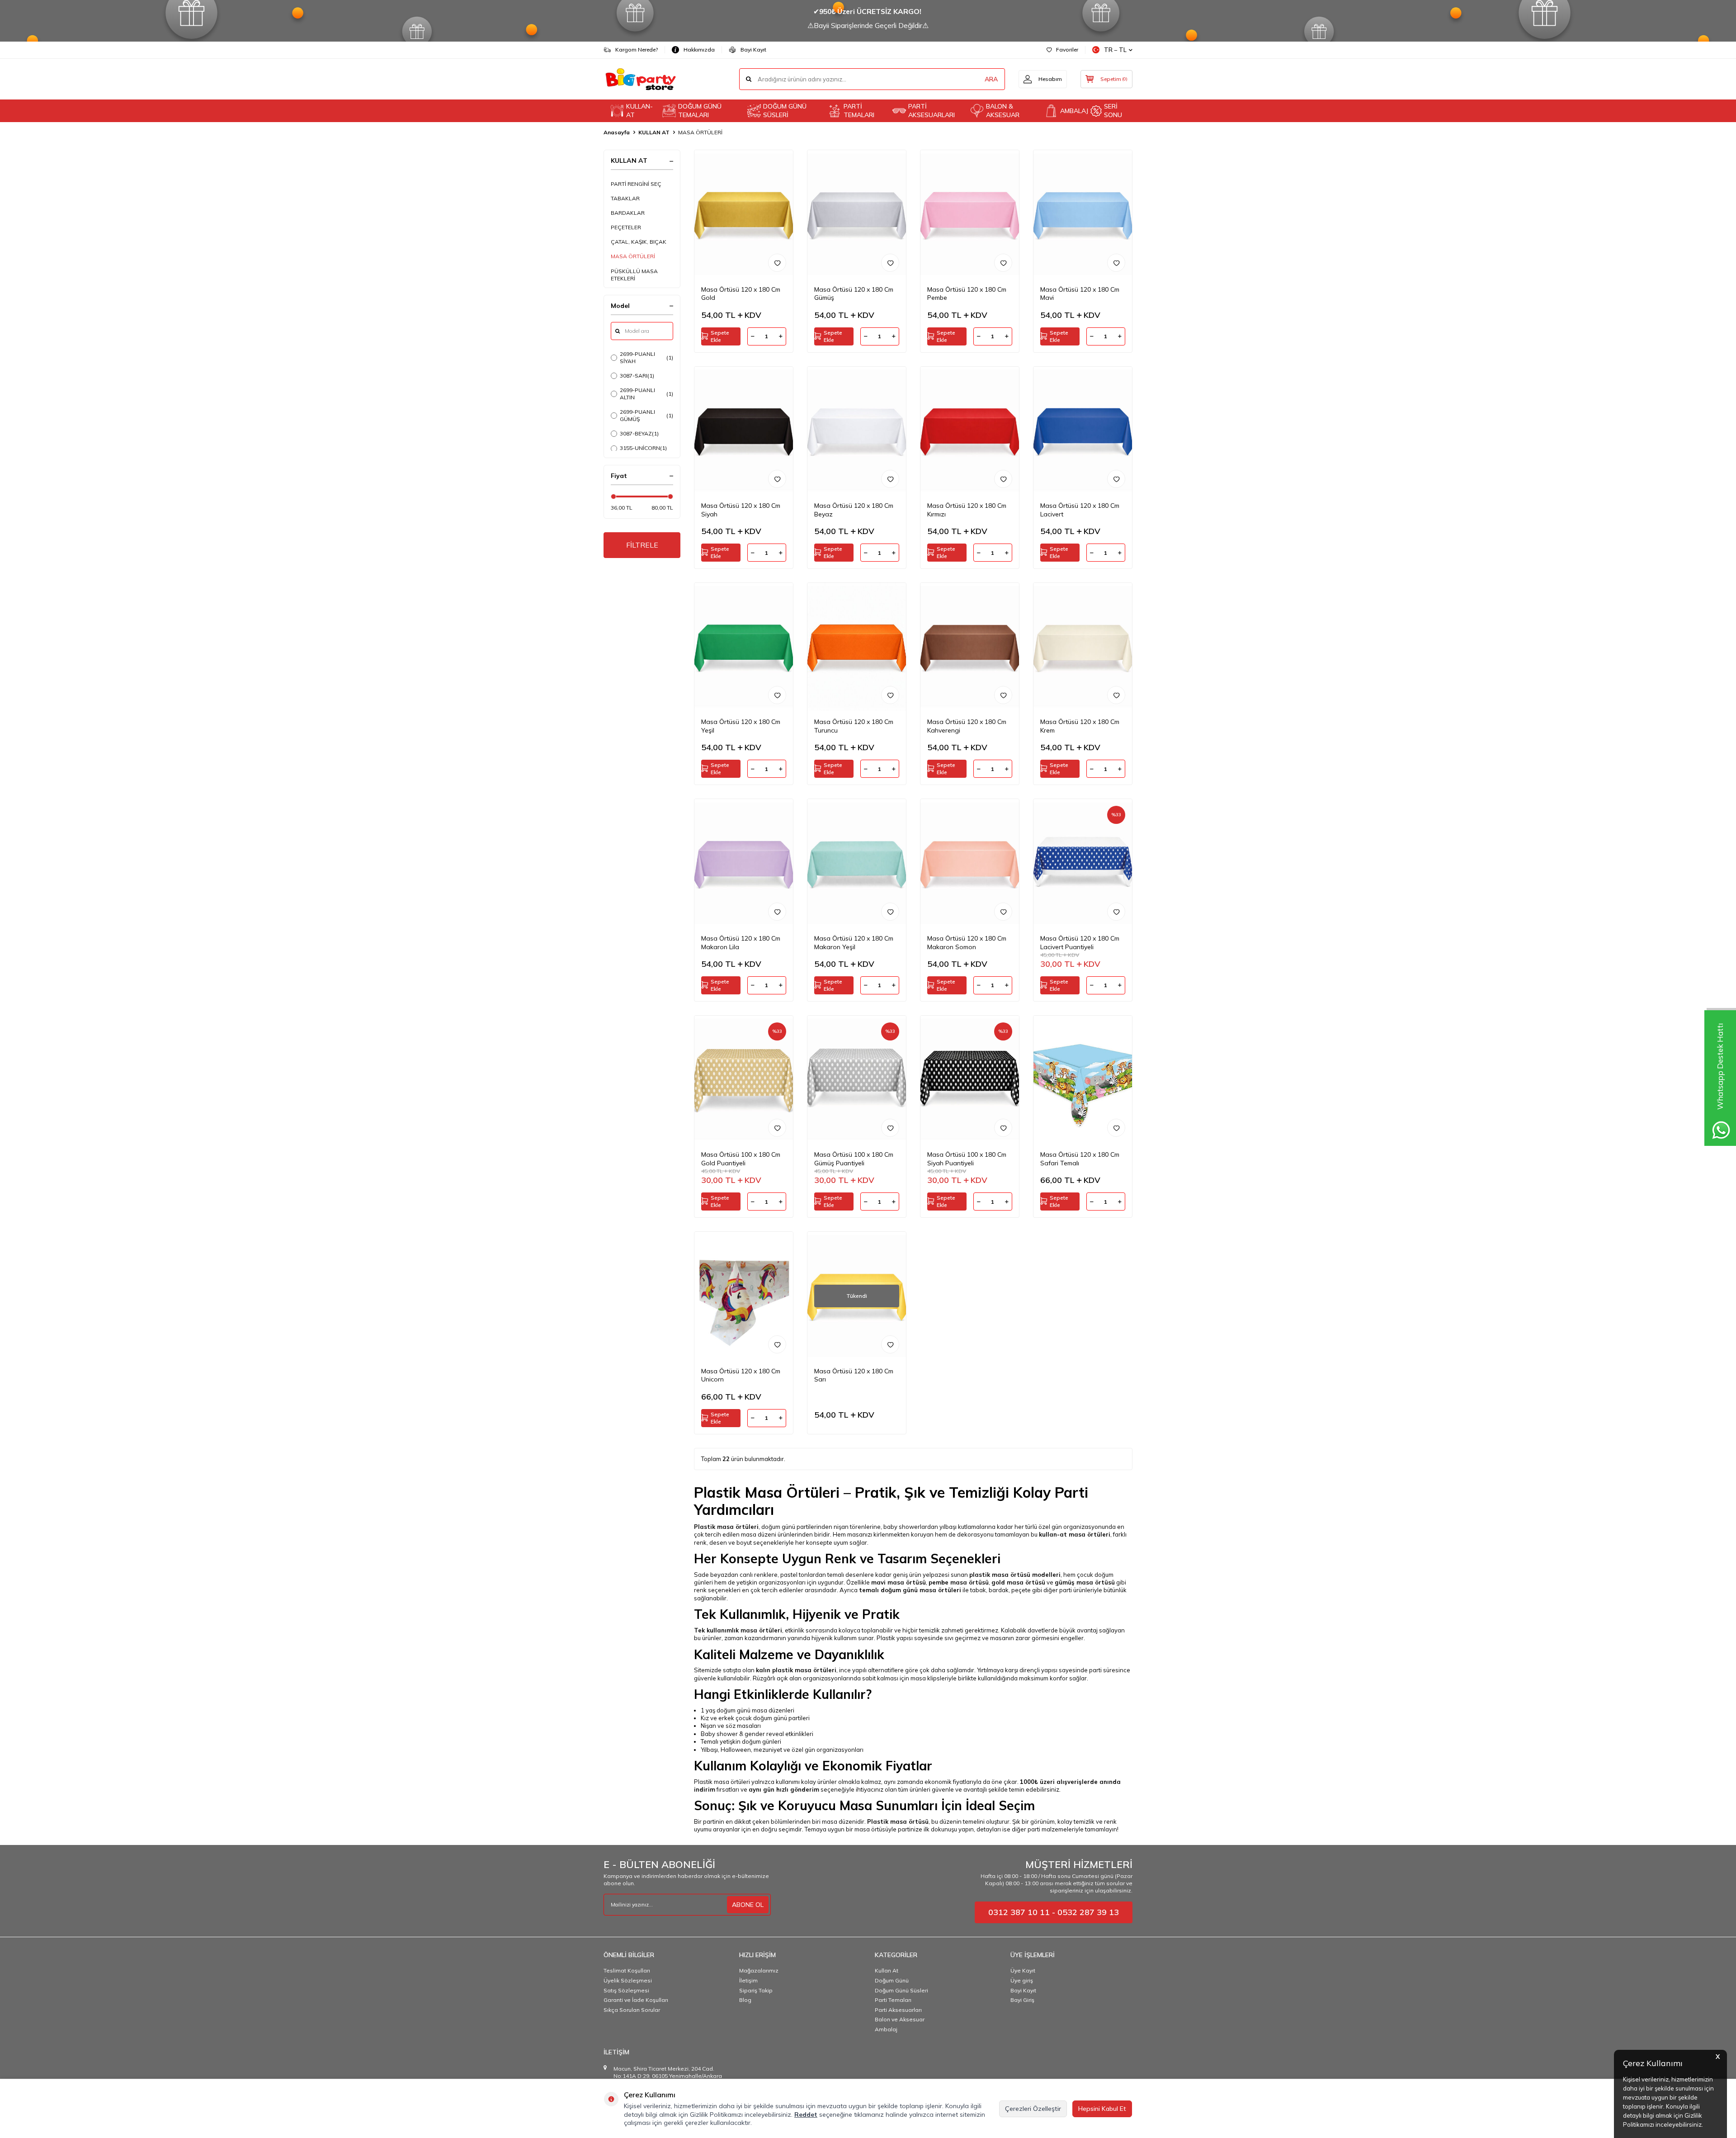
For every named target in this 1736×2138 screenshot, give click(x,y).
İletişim (748, 1980)
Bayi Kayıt (753, 50)
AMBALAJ (1072, 111)
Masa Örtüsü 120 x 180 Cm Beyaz (854, 510)
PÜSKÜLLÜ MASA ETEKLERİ (634, 275)
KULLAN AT (654, 132)
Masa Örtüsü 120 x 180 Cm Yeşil (741, 726)
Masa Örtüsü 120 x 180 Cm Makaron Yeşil (854, 943)
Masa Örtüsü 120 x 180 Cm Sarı (854, 1375)
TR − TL (1115, 50)
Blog (745, 2000)
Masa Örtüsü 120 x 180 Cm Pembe (967, 294)
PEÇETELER (626, 227)
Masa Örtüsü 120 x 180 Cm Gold (741, 294)
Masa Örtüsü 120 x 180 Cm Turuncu (854, 726)
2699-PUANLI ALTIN (646, 394)
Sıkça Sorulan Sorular (632, 2010)
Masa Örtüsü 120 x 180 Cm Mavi (1080, 294)
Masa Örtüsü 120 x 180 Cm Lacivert (1080, 510)
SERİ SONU (1113, 111)
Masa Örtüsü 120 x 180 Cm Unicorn (741, 1375)
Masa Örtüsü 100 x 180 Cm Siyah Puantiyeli (967, 1159)
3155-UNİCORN (643, 448)
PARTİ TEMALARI (859, 111)
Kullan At (887, 1970)
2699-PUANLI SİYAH (646, 357)
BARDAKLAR (628, 213)
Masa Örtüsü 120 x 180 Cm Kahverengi (967, 726)
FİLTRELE (642, 545)
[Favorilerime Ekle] (777, 263)
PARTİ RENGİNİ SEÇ (636, 184)
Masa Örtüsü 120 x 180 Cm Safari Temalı (1080, 1159)
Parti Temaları (893, 2000)
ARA (991, 79)
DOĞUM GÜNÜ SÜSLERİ (785, 111)
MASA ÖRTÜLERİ (633, 256)
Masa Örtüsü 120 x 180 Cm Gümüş (854, 294)
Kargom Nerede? (637, 50)
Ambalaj (886, 2029)
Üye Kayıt (1023, 1970)
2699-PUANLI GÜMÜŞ (646, 415)
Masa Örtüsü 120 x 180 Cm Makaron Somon (967, 943)
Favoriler (1067, 50)
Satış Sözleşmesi (626, 1990)
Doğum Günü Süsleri (901, 1990)
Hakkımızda (699, 50)
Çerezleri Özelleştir (1033, 2109)
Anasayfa (617, 132)
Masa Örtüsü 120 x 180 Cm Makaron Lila (741, 943)
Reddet (806, 2114)
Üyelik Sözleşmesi (628, 1980)
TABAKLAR (625, 198)
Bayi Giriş (1022, 2000)
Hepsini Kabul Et (1102, 2109)
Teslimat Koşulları (627, 1970)
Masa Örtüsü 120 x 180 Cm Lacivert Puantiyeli (1080, 943)
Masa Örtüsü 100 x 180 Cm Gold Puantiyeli (741, 1159)
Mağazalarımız (759, 1970)
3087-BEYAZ (639, 433)
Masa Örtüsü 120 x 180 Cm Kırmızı (967, 510)
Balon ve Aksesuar (900, 2019)
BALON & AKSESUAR (1003, 111)
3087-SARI (637, 376)
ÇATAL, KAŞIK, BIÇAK (639, 242)
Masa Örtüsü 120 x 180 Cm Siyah (741, 510)
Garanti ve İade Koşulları (636, 2000)
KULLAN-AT (639, 111)
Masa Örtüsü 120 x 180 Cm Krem (1080, 726)
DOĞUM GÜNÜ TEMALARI (700, 111)
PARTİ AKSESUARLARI (932, 111)
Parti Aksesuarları (898, 2010)
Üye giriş (1022, 1980)
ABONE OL (748, 1905)
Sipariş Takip (756, 1990)
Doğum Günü (892, 1980)
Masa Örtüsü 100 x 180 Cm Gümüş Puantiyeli (854, 1159)
